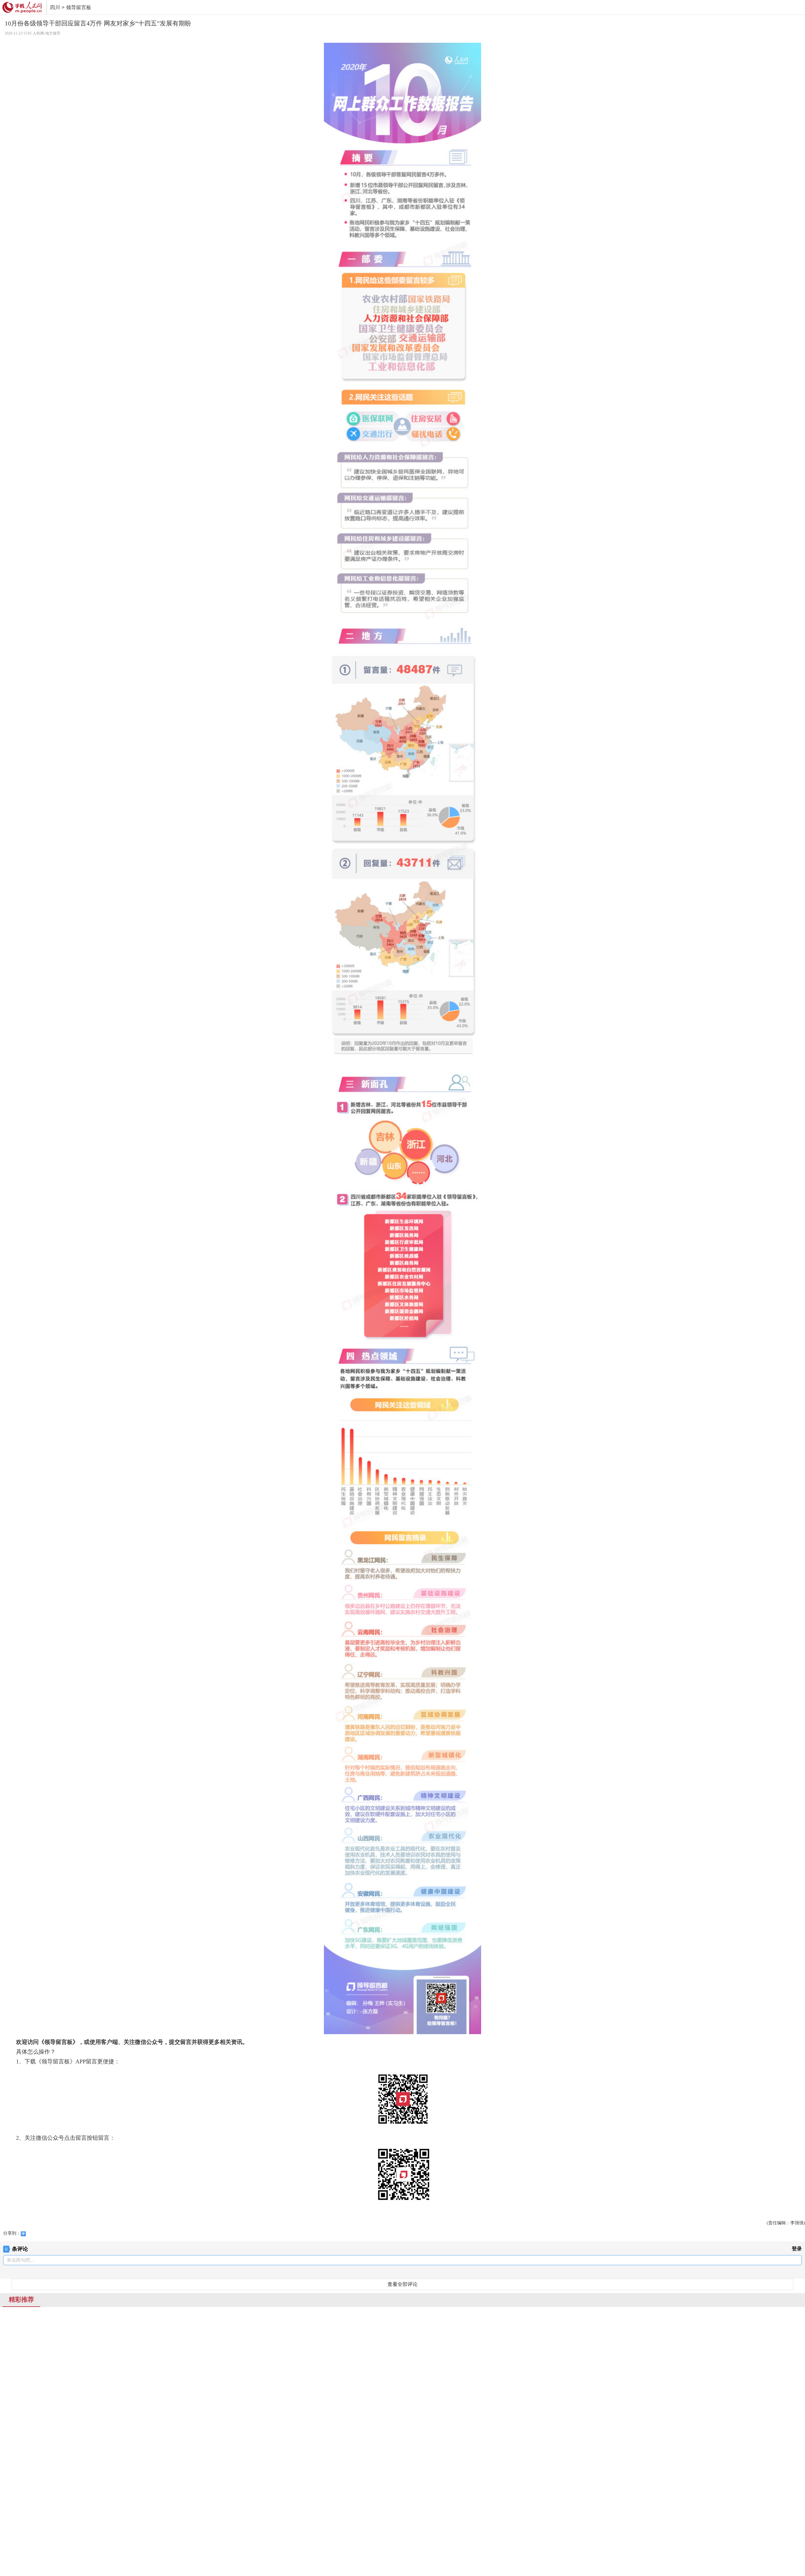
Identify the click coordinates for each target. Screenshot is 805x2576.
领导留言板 (79, 7)
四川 (55, 7)
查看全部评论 (402, 2284)
